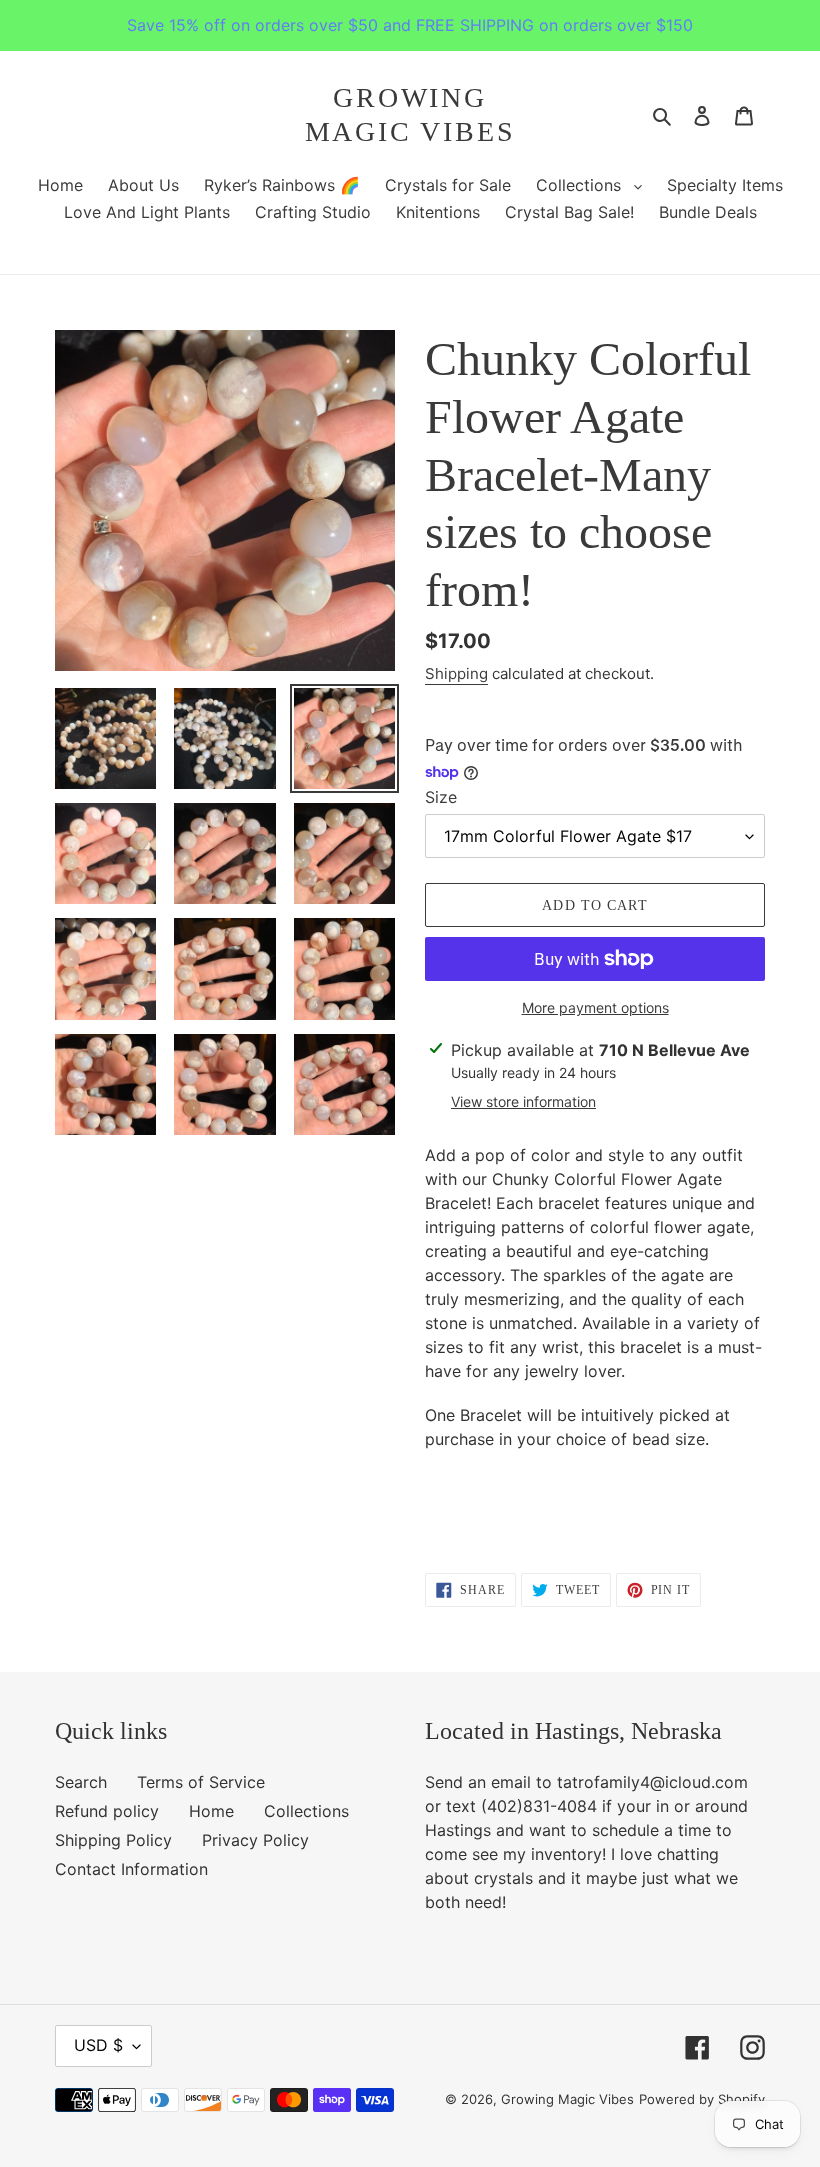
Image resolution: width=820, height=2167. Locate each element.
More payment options (595, 1007)
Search (81, 1782)
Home (211, 1811)
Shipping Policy (113, 1840)
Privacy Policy (255, 1840)
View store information (523, 1101)
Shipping (456, 673)
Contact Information (131, 1869)
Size (441, 797)
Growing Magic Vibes (410, 114)
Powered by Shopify (702, 2099)
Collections (306, 1811)
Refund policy (107, 1811)
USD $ (98, 2045)
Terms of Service (201, 1782)
